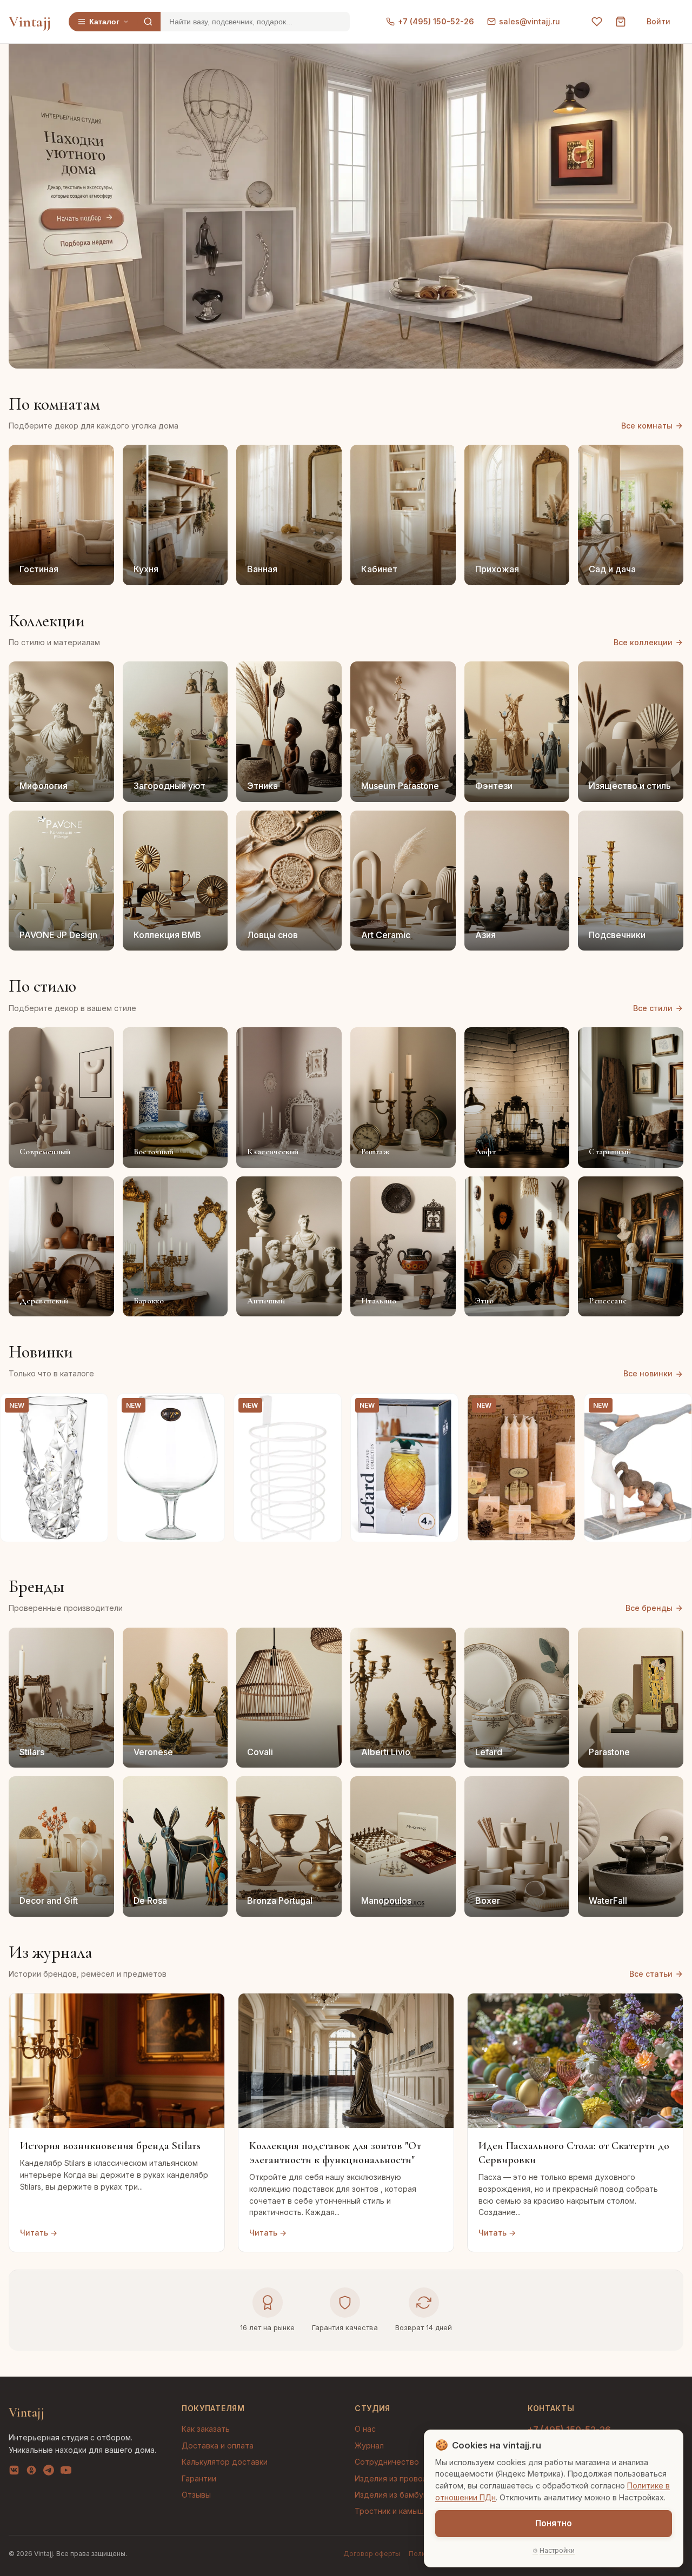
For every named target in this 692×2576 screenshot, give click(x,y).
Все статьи (651, 1974)
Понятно (554, 2523)
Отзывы (196, 2495)
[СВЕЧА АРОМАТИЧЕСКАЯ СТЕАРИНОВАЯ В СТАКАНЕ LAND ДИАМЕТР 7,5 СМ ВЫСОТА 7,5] (521, 1468)
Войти (658, 21)
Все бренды (649, 1608)
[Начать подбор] (82, 219)
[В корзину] (94, 1528)
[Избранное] (597, 22)
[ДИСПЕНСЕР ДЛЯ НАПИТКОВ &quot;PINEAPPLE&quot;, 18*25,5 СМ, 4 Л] (404, 1468)
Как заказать (206, 2429)
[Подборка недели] (85, 243)
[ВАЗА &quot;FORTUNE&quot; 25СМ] (54, 1468)
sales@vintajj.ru (530, 21)
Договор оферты (372, 2554)
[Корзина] (621, 22)
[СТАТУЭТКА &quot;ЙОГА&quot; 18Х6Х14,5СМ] (638, 1468)
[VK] (14, 2472)
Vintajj (30, 22)
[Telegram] (49, 2472)
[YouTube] (66, 2472)
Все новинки (648, 1373)
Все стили (653, 1008)
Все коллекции (643, 642)
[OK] (31, 2472)
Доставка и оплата (218, 2445)
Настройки (557, 2550)
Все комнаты (647, 426)
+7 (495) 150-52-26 (436, 21)
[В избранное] (94, 1408)
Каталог (104, 22)
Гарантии (199, 2478)
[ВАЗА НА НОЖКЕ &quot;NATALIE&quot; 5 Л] (171, 1468)
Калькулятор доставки (225, 2462)
